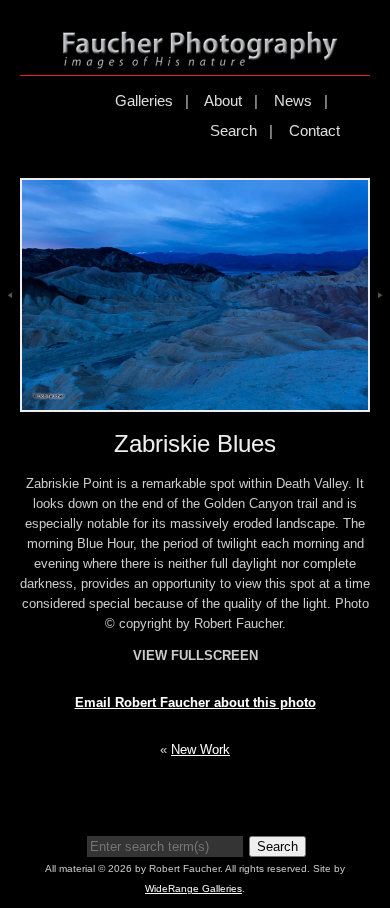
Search (233, 130)
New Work (200, 749)
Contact (314, 130)
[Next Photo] (380, 320)
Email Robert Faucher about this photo (195, 702)
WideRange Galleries (193, 888)
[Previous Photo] (10, 320)
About (223, 100)
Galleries (144, 100)
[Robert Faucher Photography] (200, 59)
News (293, 100)
